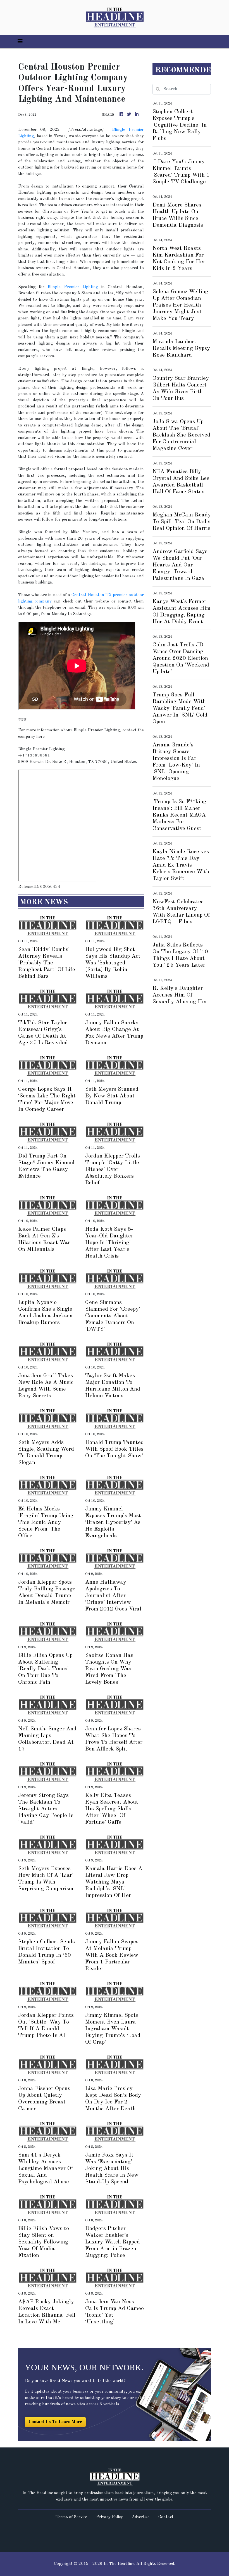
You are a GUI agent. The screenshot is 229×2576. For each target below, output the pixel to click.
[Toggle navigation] (20, 42)
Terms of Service (71, 2517)
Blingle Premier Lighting (73, 287)
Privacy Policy (109, 2517)
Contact (166, 2517)
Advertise (141, 2517)
